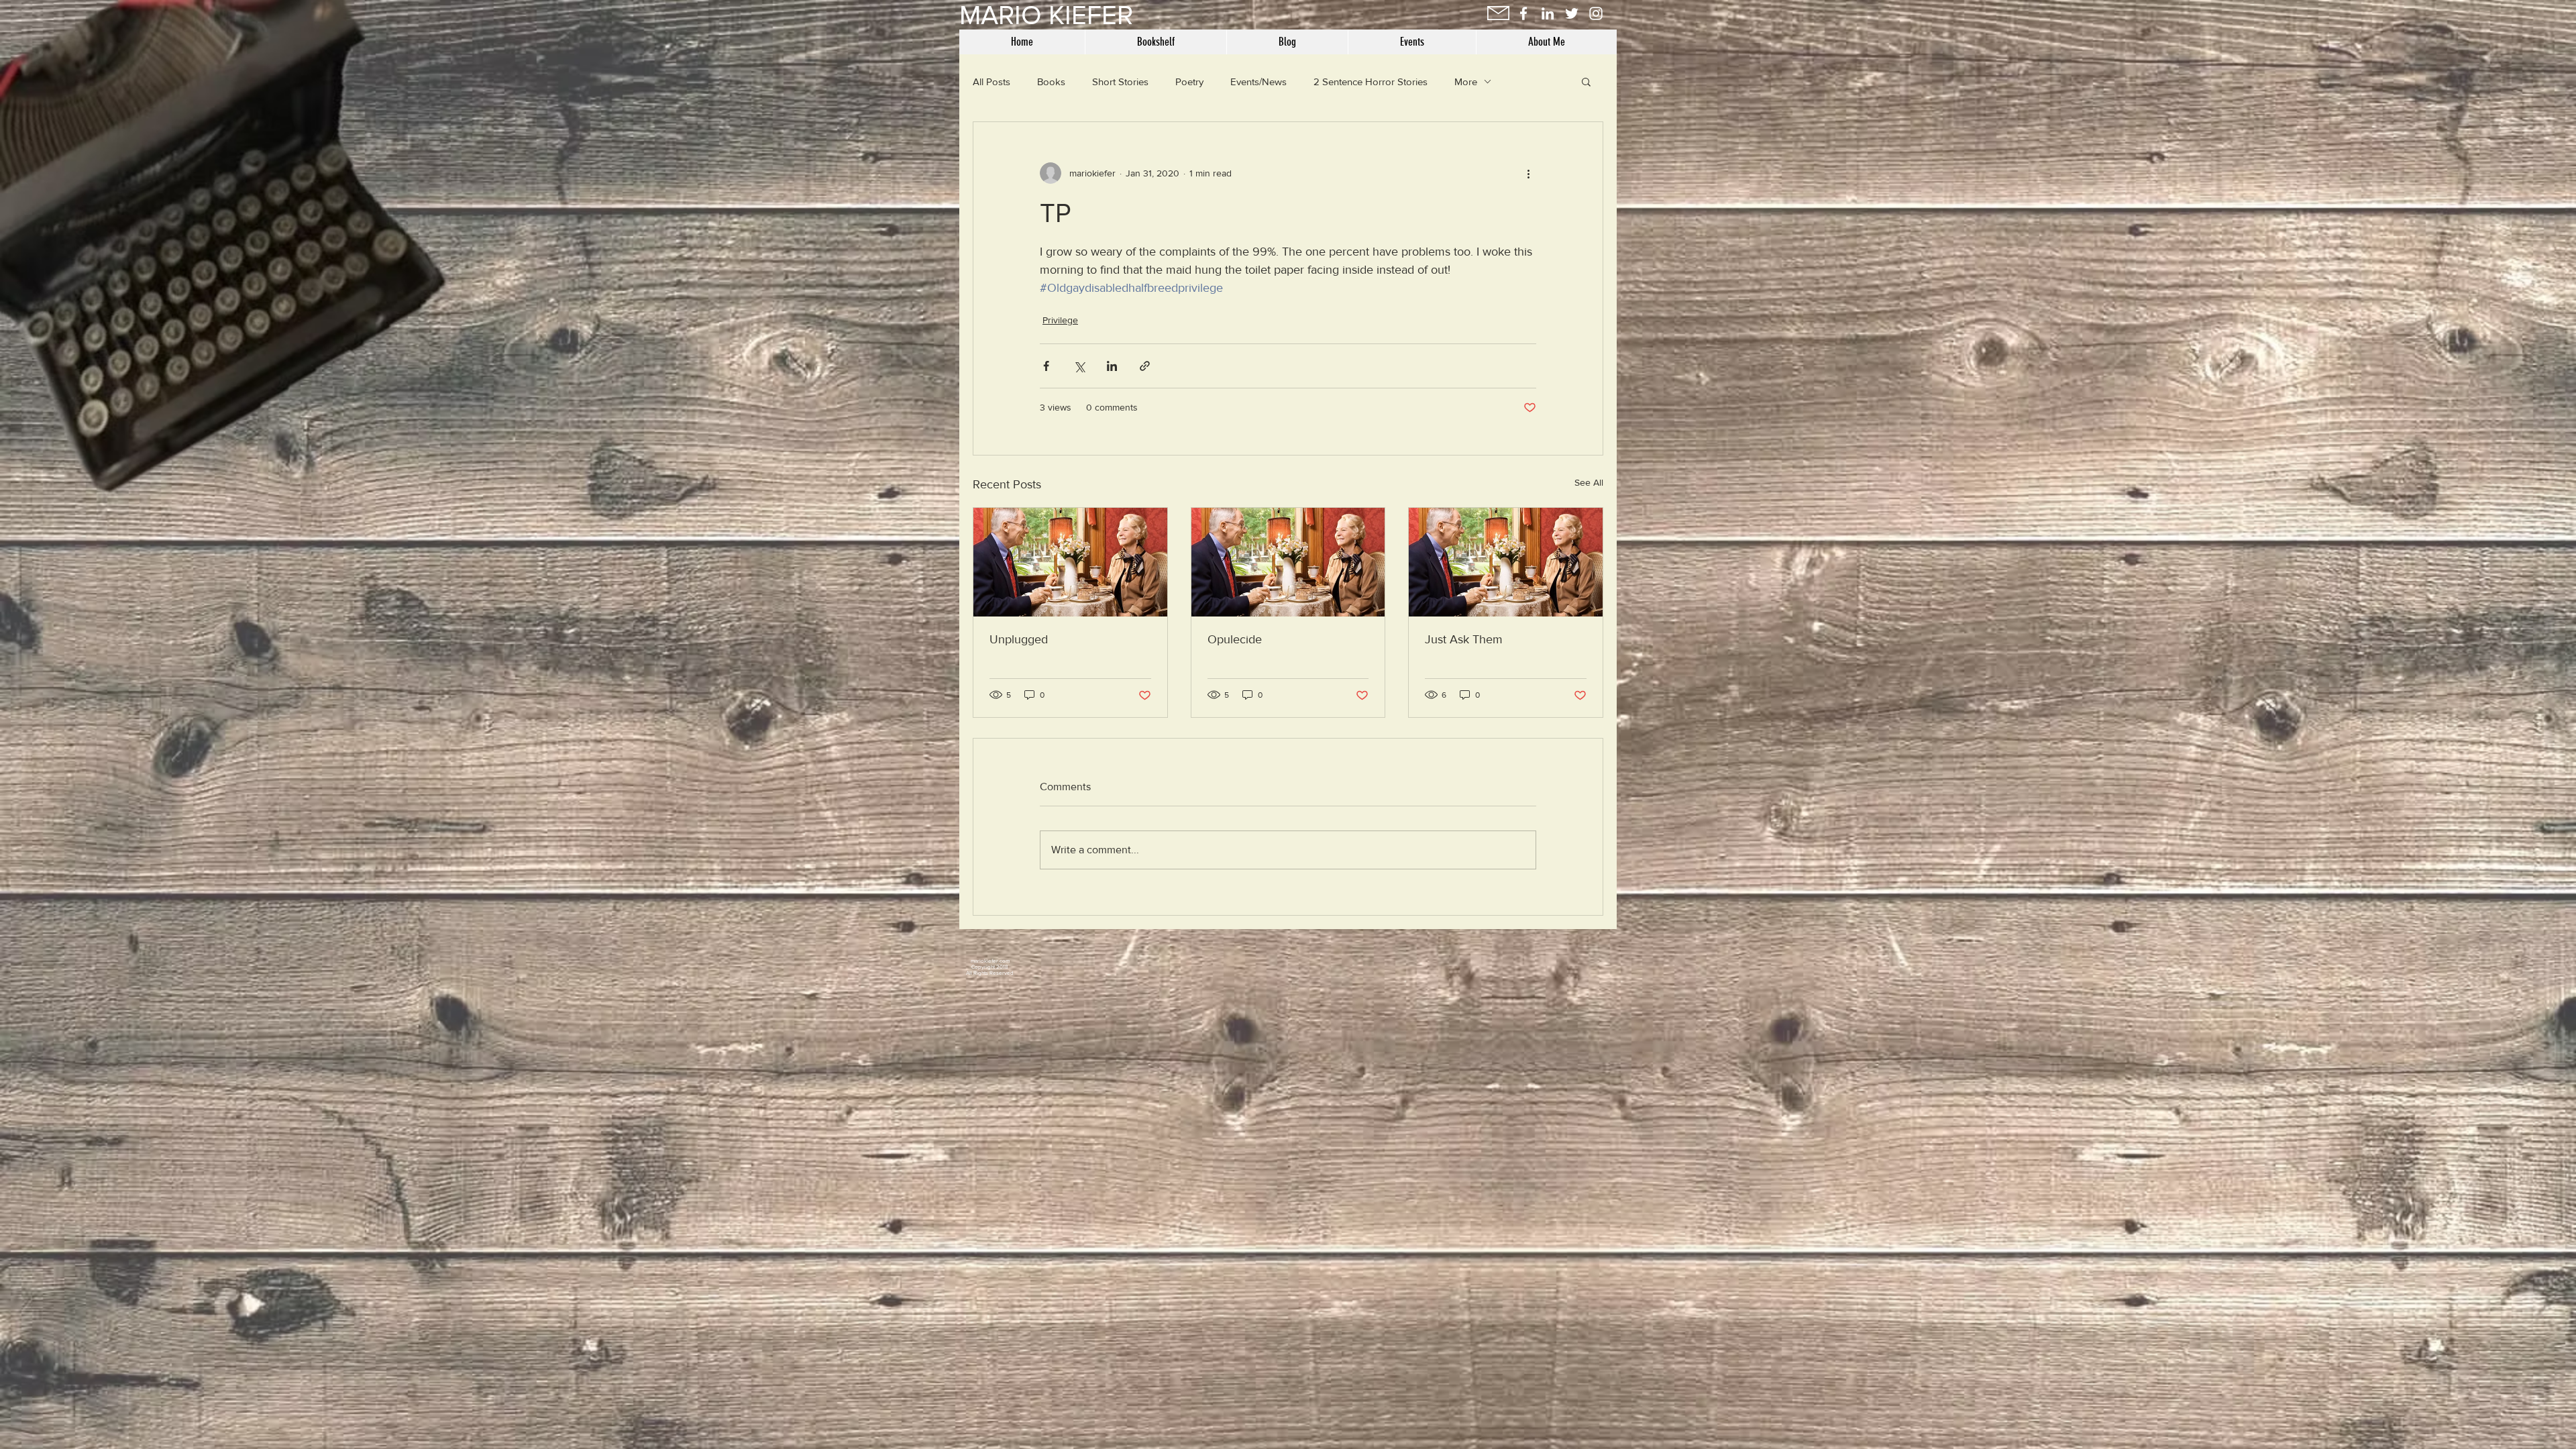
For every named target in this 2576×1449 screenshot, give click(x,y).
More (1466, 82)
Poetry (1189, 82)
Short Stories (1120, 82)
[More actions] (1528, 173)
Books (1051, 82)
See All (1589, 482)
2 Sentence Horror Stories (1371, 82)
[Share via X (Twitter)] (1079, 366)
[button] (1586, 81)
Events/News (1258, 82)
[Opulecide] (1288, 562)
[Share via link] (1145, 366)
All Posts (991, 82)
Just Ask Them (1464, 639)
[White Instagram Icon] (1596, 13)
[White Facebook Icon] (1523, 13)
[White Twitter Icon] (1572, 13)
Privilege (1060, 320)
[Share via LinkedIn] (1112, 366)
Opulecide (1235, 639)
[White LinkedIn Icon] (1548, 13)
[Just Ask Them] (1506, 562)
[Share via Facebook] (1046, 366)
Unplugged (1019, 639)
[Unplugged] (1070, 562)
